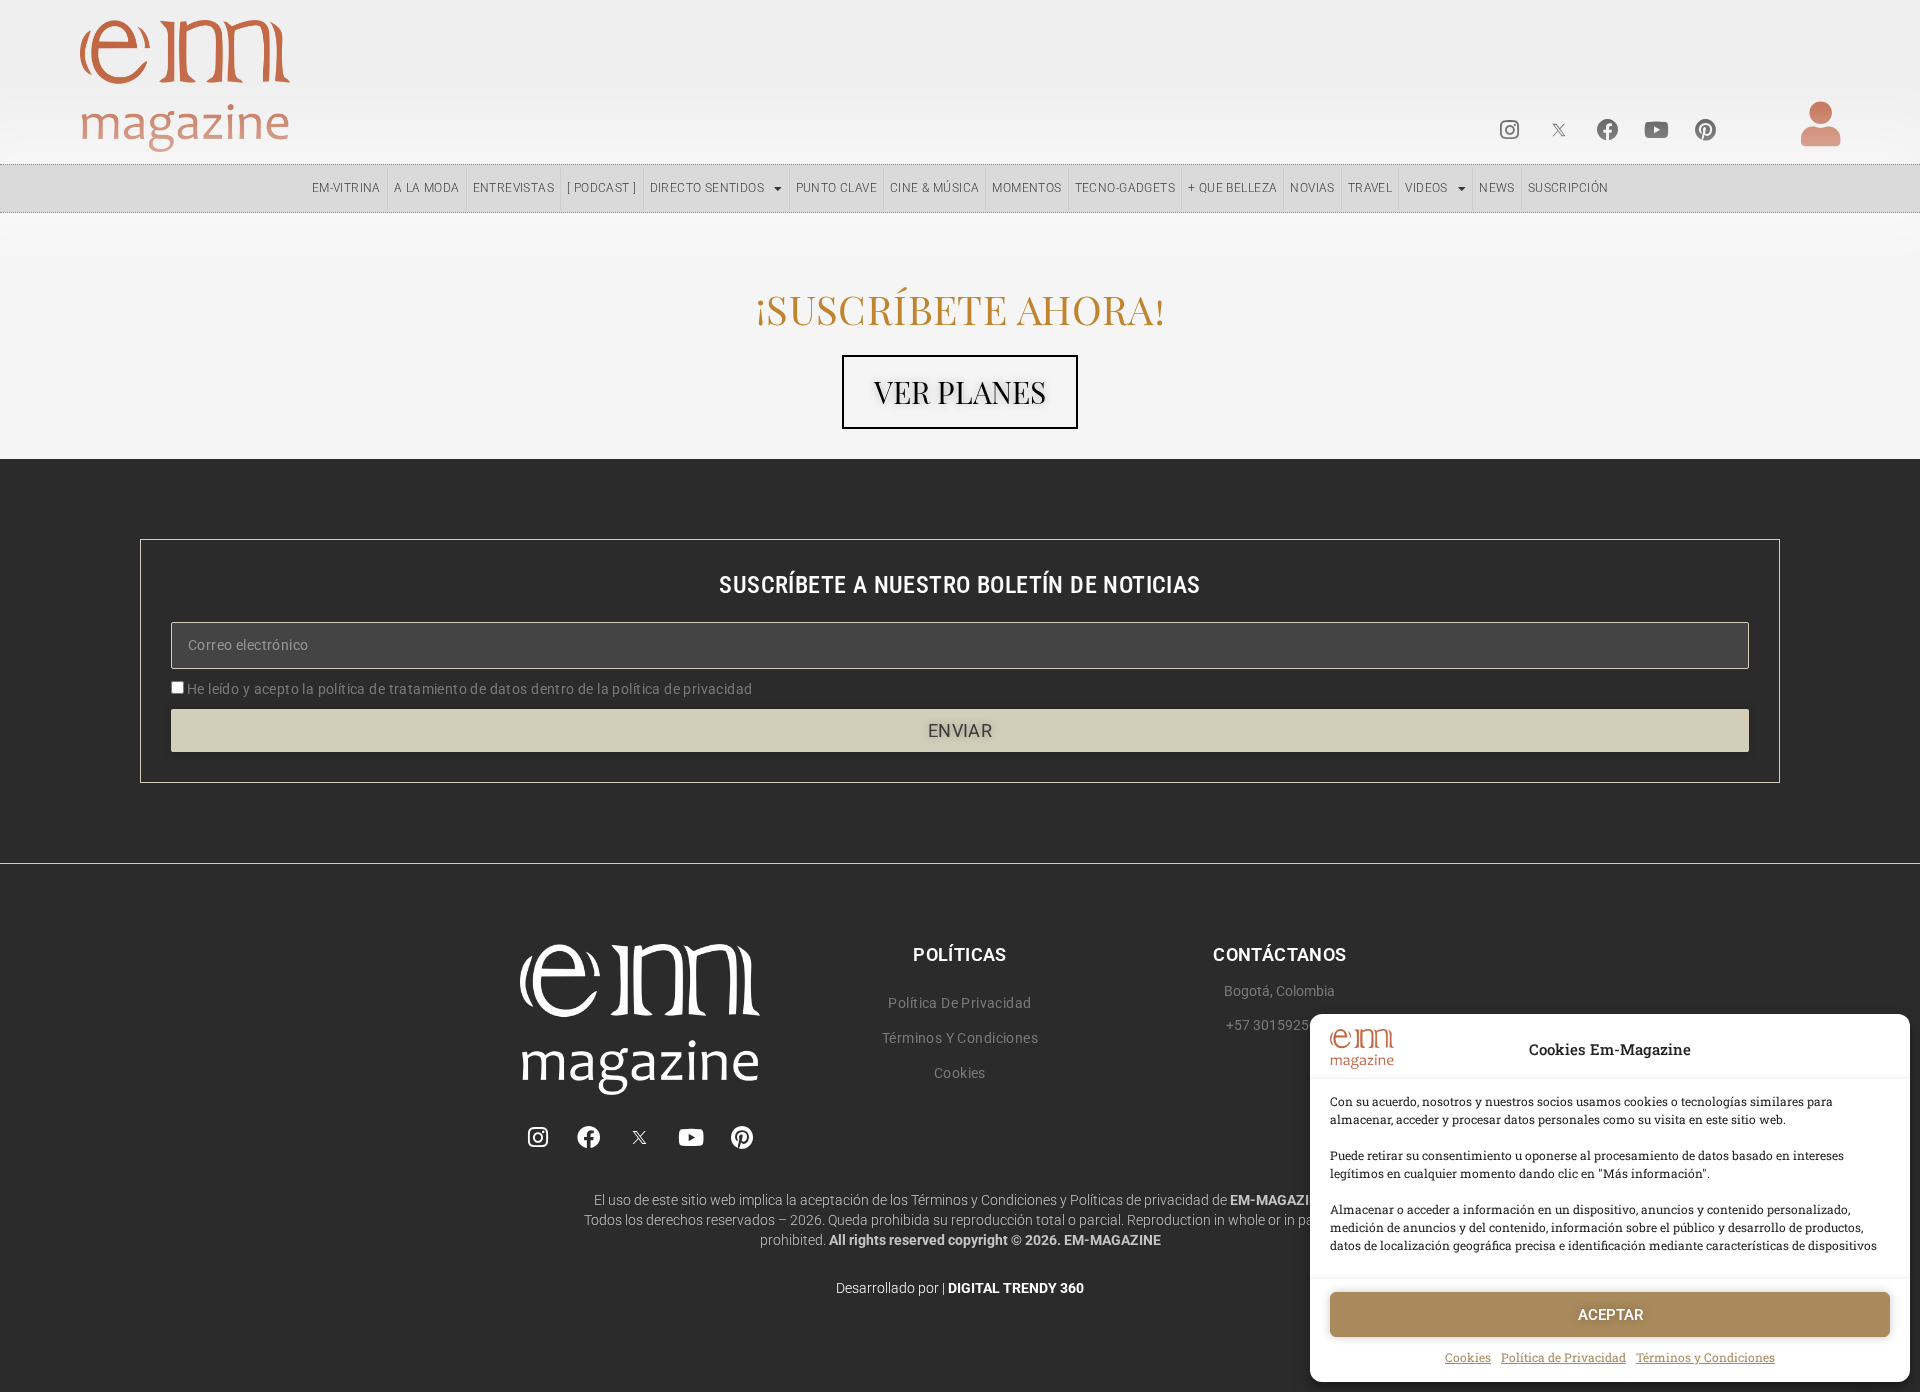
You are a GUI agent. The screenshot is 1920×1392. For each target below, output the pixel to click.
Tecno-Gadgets (1125, 188)
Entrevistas (514, 188)
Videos (1426, 188)
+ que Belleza (1232, 188)
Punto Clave (837, 188)
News (1497, 188)
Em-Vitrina (346, 188)
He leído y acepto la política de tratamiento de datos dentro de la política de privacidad (470, 689)
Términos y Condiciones (1705, 1357)
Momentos (1026, 188)
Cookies (1468, 1357)
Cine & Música (934, 188)
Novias (1312, 188)
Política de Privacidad (1563, 1357)
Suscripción (1568, 188)
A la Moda (427, 188)
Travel (1370, 188)
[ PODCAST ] (602, 188)
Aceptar (1610, 1315)
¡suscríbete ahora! (960, 308)
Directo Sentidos (707, 188)
